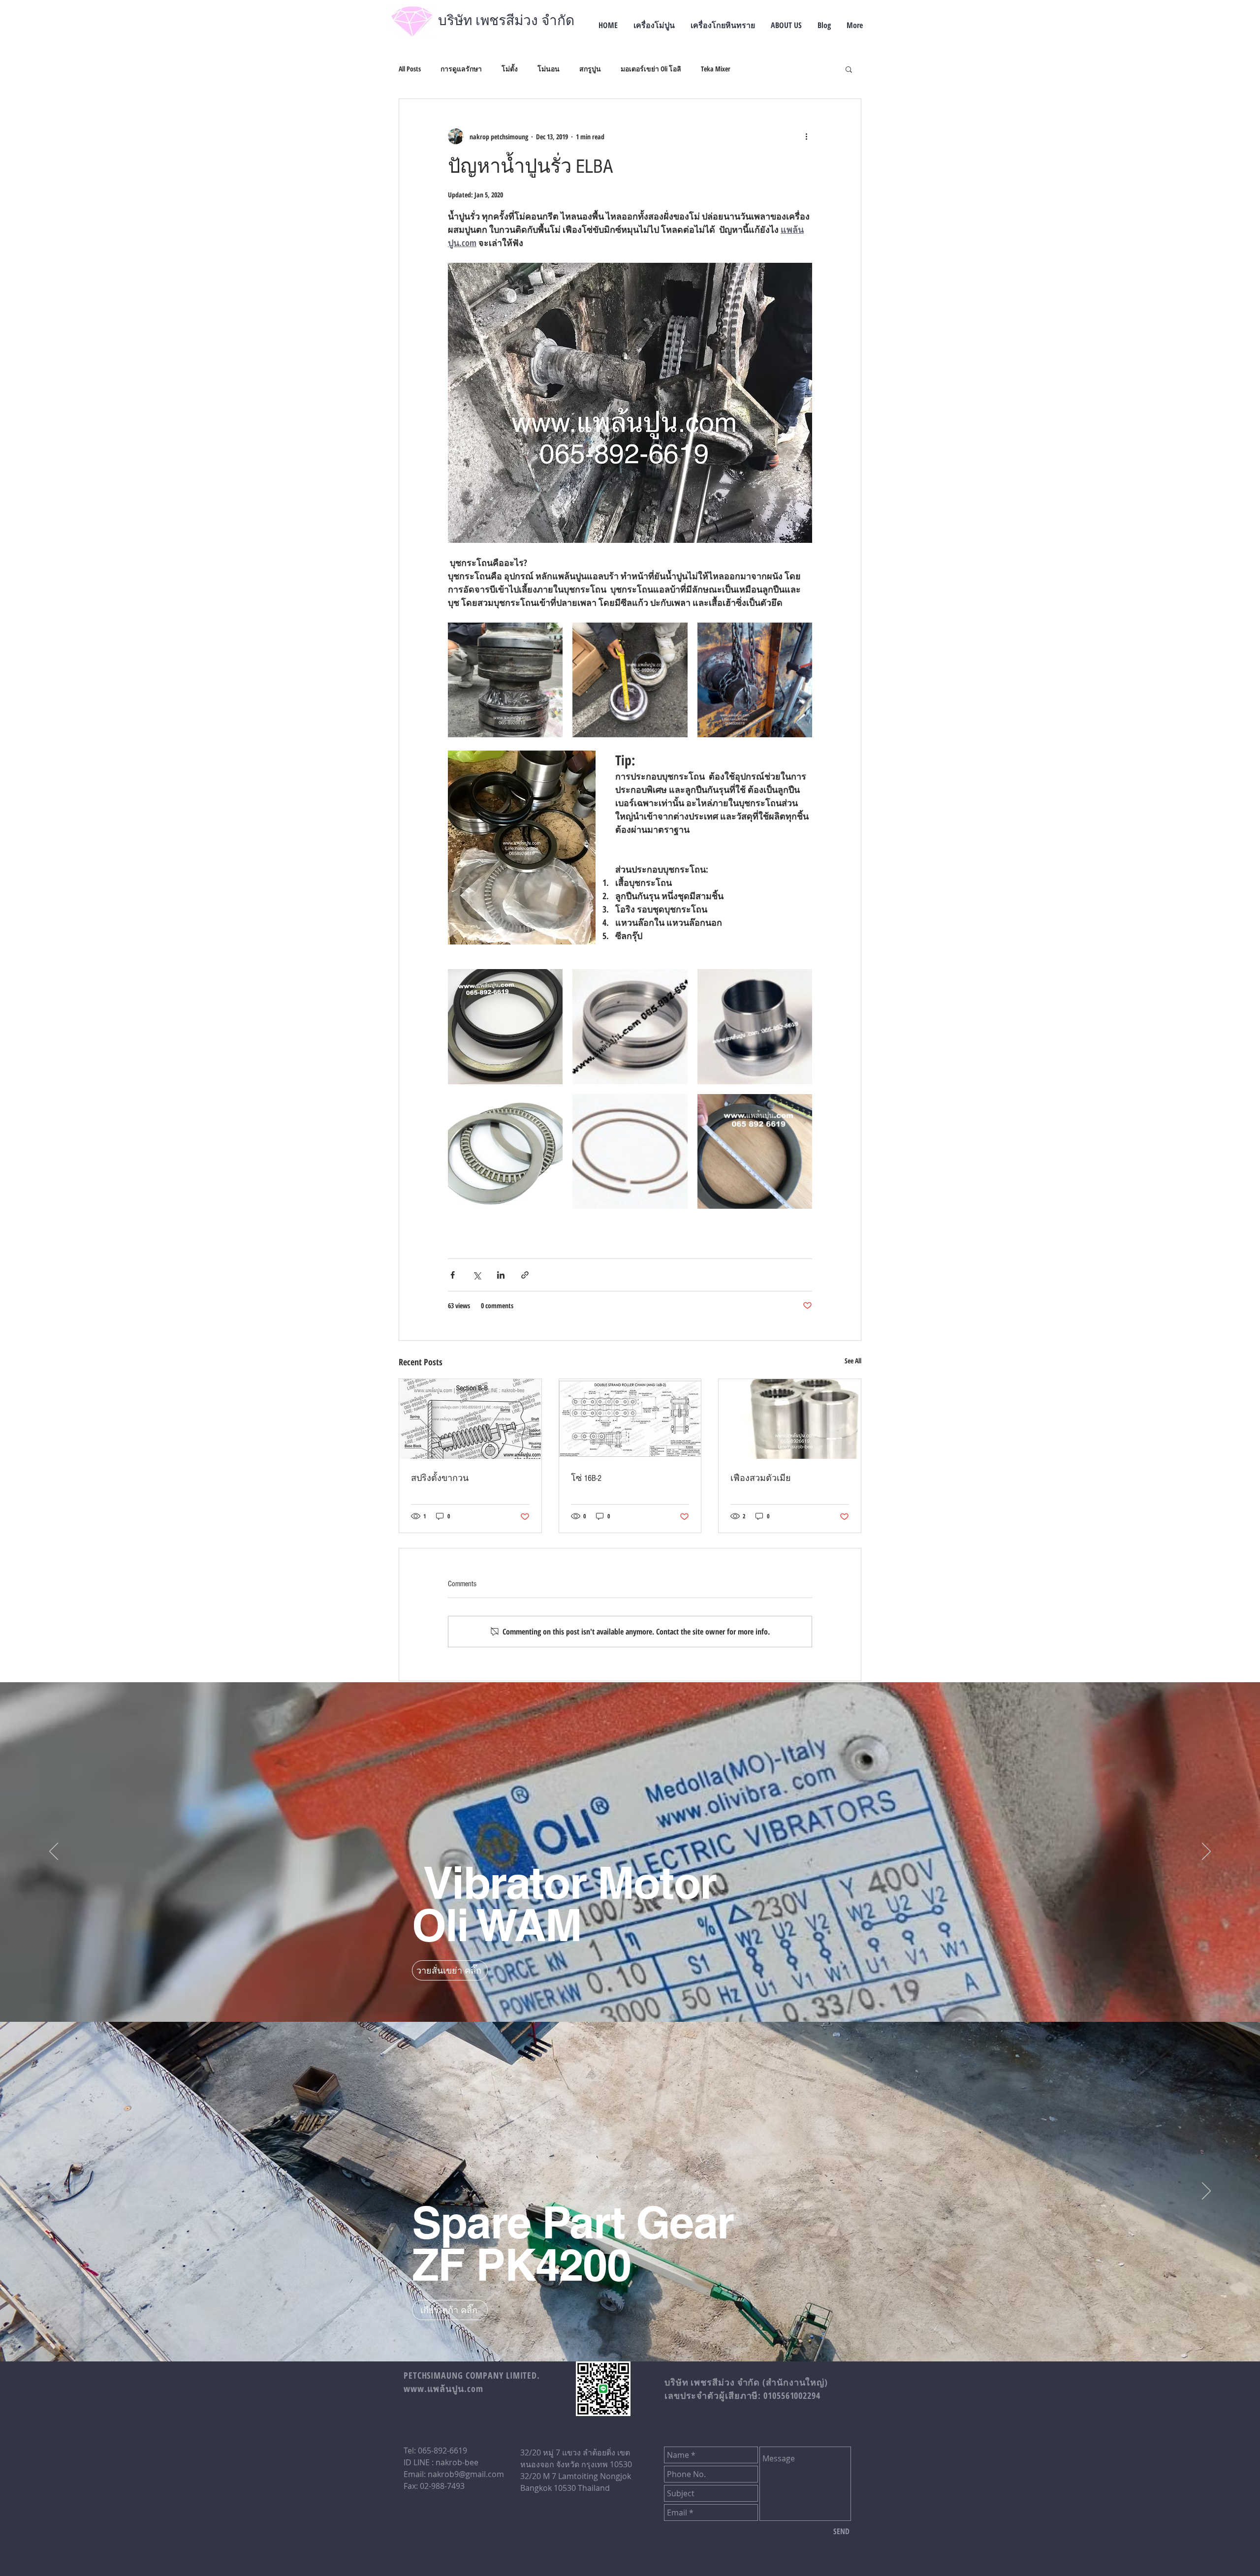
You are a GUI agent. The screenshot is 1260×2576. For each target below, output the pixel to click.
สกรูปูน (590, 69)
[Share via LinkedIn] (501, 1275)
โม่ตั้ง (510, 69)
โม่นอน (549, 69)
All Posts (410, 69)
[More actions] (806, 136)
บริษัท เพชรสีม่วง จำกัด (506, 21)
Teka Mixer (716, 69)
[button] (849, 69)
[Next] (1206, 1852)
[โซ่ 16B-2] (630, 1419)
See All (853, 1361)
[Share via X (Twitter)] (477, 1275)
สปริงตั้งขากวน (440, 1478)
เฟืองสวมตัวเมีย (761, 1478)
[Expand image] (505, 680)
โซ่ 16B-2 (586, 1478)
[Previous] (54, 1852)
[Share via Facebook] (453, 1275)
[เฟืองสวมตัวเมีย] (790, 1419)
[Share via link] (525, 1275)
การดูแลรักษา (461, 69)
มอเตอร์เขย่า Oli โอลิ (651, 69)
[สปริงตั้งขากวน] (470, 1419)
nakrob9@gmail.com (466, 2474)
